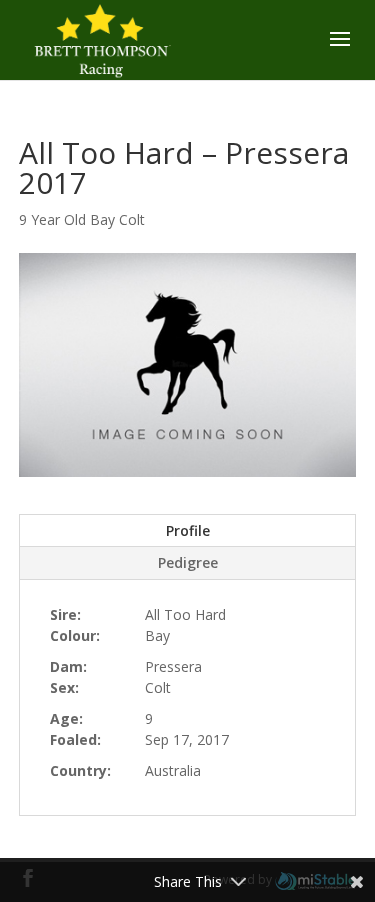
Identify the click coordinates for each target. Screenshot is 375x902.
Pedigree (188, 562)
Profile (188, 530)
